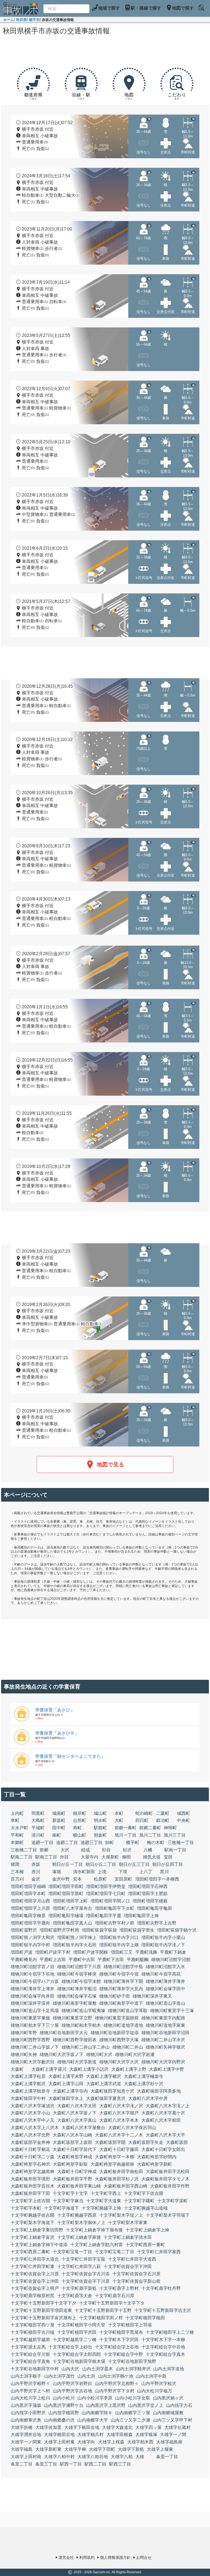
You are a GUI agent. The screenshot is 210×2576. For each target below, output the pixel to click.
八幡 (148, 1850)
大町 (119, 1820)
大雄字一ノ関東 (26, 2442)
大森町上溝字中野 (167, 2069)
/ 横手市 (33, 20)
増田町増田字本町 (28, 1894)
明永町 (100, 1820)
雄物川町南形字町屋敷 (75, 2003)
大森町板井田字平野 (72, 2179)
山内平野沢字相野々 (30, 2384)
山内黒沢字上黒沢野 (106, 2405)
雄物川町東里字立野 (72, 2018)
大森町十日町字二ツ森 (33, 2157)
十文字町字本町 (26, 2208)
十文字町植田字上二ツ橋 (170, 2332)
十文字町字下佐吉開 (144, 2193)
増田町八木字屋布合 (72, 1908)
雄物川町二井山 (128, 2047)
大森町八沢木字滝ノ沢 (121, 2106)
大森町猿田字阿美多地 (159, 2091)
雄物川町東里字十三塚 (172, 2011)
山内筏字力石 (179, 2405)
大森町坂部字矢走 (146, 2142)
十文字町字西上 (106, 2193)
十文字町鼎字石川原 (115, 2296)
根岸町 (80, 1813)
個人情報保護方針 (115, 2557)
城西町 (183, 1813)
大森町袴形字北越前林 (33, 2172)
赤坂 (36, 1864)
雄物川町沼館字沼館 (171, 1960)
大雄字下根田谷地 (82, 2427)
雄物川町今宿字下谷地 (33, 1974)
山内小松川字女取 (133, 2398)
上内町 (17, 1813)
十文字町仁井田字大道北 (35, 2259)
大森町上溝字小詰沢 (89, 2069)
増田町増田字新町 (66, 1894)
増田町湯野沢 (24, 1930)
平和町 (17, 1835)
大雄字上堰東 (160, 2449)
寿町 (77, 1828)
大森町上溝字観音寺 (30, 2091)
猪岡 (15, 1864)
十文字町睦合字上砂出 (70, 2347)
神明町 (170, 1828)
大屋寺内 (89, 1857)
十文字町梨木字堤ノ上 (121, 2215)
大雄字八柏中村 (59, 2457)
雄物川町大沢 (99, 2054)
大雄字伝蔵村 (177, 2427)
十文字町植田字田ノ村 (101, 2318)
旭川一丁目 (126, 1835)
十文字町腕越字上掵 (101, 2208)
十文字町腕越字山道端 (146, 2208)
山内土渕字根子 (26, 2376)
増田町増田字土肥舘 (148, 1894)
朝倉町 (100, 1835)
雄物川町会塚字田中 (165, 1989)
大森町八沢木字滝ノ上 (168, 2106)
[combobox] (66, 9)
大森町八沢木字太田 (77, 2106)
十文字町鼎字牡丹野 (161, 2288)
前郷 (44, 1850)
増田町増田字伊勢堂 (106, 1886)
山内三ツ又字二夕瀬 (130, 2420)
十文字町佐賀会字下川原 (86, 2281)
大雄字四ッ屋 (148, 2427)
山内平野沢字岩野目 (72, 2384)
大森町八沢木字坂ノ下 (75, 2113)
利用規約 (87, 2557)
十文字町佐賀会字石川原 (136, 2274)
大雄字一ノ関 (173, 2435)
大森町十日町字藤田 (119, 2149)
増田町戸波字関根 (91, 1952)
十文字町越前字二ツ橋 (75, 2340)
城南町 (59, 1813)
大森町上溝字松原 (28, 2076)
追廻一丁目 (42, 1843)
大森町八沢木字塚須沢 (33, 2106)
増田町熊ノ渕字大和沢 (33, 1937)
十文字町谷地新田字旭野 (132, 2361)
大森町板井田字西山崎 (126, 2186)
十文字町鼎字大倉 (75, 2296)
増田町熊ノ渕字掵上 (77, 1937)
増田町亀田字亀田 (154, 1908)
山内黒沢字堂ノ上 (146, 2405)
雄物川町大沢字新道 (77, 2062)
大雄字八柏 (122, 2457)
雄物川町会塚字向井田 (33, 1996)
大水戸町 (19, 1828)
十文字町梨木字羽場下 (168, 2215)
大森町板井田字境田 (30, 2179)
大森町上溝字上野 (129, 2069)
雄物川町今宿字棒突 (77, 1974)
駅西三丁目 (120, 2464)
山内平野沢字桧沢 (159, 2384)
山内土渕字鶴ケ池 (116, 2376)
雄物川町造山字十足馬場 (35, 2011)
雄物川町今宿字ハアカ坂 (35, 1981)
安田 (168, 1857)
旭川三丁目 (175, 1835)
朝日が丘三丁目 (134, 1864)
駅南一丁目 (175, 1850)
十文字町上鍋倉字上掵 (147, 2230)
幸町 (15, 1820)
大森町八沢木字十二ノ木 (119, 2135)
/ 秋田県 (20, 20)
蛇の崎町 (144, 1813)
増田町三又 (122, 1952)
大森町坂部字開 (110, 2142)
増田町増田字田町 (66, 1886)
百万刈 (17, 1879)
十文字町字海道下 (62, 2208)
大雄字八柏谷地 (93, 2457)
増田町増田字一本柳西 (157, 1879)
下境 (123, 1872)
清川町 (38, 1835)
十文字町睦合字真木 (165, 2354)
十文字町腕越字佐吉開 (33, 2215)
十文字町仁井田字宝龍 (83, 2259)
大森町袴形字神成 (75, 2157)
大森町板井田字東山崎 (79, 2186)
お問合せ (144, 2557)
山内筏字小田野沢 (28, 2413)
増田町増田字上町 (70, 1901)
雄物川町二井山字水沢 (163, 2040)
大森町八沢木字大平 (165, 2135)
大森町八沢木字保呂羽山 (132, 2128)
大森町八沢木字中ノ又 (33, 2120)
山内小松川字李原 (95, 2398)
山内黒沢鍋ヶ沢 (168, 2398)
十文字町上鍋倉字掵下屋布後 (94, 2230)
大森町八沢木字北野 (30, 2135)
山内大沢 (70, 2369)
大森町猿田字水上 (66, 2098)
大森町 (17, 2069)
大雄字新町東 (48, 2449)
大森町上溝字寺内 (70, 2091)
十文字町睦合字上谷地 (117, 2347)
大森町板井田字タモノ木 (165, 2179)
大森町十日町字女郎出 (163, 2149)
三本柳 (17, 1872)
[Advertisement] (105, 52)
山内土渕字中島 (151, 2376)
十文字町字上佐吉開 (30, 2201)
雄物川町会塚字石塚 (77, 1996)
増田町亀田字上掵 (141, 1916)
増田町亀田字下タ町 (115, 1908)
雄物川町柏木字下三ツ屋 (35, 2025)
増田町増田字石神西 (148, 1886)
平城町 (38, 1828)
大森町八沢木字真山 (77, 2120)
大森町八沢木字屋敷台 (83, 2128)
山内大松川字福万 (154, 2391)
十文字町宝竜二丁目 (115, 2252)
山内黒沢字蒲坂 (26, 2405)
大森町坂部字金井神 (30, 2142)
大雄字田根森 (119, 2435)
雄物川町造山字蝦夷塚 (83, 2011)
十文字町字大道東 (104, 2201)
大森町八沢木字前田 (161, 2120)
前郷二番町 (150, 1828)
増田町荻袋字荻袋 (99, 1930)
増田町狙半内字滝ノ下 (163, 1945)
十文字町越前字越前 (30, 2340)
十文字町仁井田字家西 (159, 2252)
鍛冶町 (163, 1820)
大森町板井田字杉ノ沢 (117, 2179)
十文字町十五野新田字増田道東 (41, 2310)
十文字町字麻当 (68, 2201)
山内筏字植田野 (64, 2413)
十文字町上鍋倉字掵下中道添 (39, 2245)
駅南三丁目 (46, 1857)
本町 (119, 1813)
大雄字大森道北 (117, 2427)
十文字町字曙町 (139, 2201)
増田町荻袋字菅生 (137, 1930)
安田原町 (123, 1879)
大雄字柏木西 (140, 2442)
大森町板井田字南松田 (121, 2172)
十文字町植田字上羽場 (130, 2325)
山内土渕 (86, 2376)
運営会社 (66, 2557)
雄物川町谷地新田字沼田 (165, 2033)
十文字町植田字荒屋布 (121, 2332)
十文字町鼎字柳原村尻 (33, 2296)
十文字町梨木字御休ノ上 (81, 2223)
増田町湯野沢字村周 (59, 1930)
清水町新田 (84, 1872)
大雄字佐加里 (48, 2427)
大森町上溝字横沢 (104, 2076)
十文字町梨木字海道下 (33, 2223)
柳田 (127, 1857)
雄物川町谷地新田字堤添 (115, 2033)
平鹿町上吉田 (53, 1960)
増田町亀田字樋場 (66, 1916)
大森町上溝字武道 (104, 2084)
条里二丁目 (22, 2464)
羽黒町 (38, 1813)
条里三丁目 (46, 2464)
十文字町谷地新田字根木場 (79, 2361)
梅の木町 (156, 1843)
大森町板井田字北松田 (168, 2172)
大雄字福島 (22, 2449)
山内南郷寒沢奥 (26, 2420)
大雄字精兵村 (91, 2435)
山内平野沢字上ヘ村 (30, 2391)
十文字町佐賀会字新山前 (136, 2281)
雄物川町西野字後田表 (75, 2040)
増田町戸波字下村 (53, 1952)
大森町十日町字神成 (77, 2172)
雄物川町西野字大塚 (119, 2040)
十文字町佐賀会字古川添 (86, 2274)
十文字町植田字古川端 (33, 2332)
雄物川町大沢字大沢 (119, 2062)
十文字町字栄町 (173, 2201)
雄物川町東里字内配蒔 (163, 2018)
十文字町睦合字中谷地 (163, 2347)
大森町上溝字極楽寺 (144, 2076)
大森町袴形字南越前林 (112, 2164)
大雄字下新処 (131, 2449)
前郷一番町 (126, 1828)
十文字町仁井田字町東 (33, 2266)
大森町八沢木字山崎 (72, 2135)
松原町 (100, 1879)
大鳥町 (38, 1820)
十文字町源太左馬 (28, 2347)
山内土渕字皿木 (98, 2369)
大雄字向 (86, 2442)
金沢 (36, 1879)
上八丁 (146, 1872)
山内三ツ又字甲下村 (173, 2420)
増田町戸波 (22, 1952)
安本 (77, 1879)
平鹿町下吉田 (111, 1960)
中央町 (183, 1820)
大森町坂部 (177, 2142)
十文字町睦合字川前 (30, 2354)
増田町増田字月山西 (30, 1901)
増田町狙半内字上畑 (119, 1945)
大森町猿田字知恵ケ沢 (112, 2091)
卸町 (110, 1843)
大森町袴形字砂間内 (157, 2157)
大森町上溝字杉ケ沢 (144, 2084)
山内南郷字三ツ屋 (133, 2413)
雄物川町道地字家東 (165, 2025)
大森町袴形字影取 (70, 2164)
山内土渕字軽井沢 (133, 2369)
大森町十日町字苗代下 (75, 2149)
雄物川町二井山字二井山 (86, 2047)
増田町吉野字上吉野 (157, 1923)
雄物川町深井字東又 (152, 1996)
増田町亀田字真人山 (72, 1923)
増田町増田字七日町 (106, 1894)
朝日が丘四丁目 (168, 1864)
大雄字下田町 (102, 2449)
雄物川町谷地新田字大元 (64, 2033)
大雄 (140, 2457)
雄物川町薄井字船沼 (77, 1989)
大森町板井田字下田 (30, 2193)
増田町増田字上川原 (30, 1908)
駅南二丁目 (22, 1857)
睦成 (86, 1850)
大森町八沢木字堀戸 (119, 2113)
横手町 (133, 1843)
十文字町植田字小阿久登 (81, 2325)
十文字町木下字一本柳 (163, 2340)
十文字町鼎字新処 (79, 2288)
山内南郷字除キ (97, 2413)
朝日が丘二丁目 (101, 1864)
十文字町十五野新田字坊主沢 (163, 2310)
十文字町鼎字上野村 (119, 2288)
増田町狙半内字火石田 (75, 1945)
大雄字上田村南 (26, 2457)
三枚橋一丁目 (181, 1843)
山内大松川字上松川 (30, 2398)
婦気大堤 (152, 1857)
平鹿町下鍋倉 (173, 1952)
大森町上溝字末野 (66, 2076)
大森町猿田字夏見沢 (106, 2098)
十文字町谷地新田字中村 (35, 2369)
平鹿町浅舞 (146, 1952)
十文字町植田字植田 (145, 2318)
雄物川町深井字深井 (30, 2003)
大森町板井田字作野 (170, 2186)
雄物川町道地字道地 (123, 2025)
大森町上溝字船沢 (28, 2084)
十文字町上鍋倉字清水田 (128, 2237)
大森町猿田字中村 (28, 2098)
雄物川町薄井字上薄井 (33, 1989)
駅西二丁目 (95, 2464)
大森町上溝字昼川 (49, 2069)
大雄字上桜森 (111, 2442)
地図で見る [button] (110, 1465)
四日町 (142, 1820)
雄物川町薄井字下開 (123, 1981)
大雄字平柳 (75, 2449)
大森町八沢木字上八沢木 (35, 2128)
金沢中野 (61, 1879)
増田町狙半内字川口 (119, 1937)
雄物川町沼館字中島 (123, 1967)
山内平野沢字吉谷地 (72, 2391)
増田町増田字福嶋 (28, 1886)
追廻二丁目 (67, 1843)
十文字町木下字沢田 (119, 2340)
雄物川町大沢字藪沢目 (33, 2062)
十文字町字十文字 (70, 2193)
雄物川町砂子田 (115, 1996)
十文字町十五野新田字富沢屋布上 (43, 2318)
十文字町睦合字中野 (123, 2354)
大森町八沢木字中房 (148, 2098)
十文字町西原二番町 (30, 2252)
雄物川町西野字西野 (30, 2040)
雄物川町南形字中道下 (121, 2003)
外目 (64, 1857)
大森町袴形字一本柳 (115, 2157)
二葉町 (163, 1813)
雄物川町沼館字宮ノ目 (33, 1967)
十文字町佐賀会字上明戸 (35, 2288)
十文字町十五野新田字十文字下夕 (43, 2303)
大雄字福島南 (169, 2442)
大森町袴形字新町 (154, 2164)
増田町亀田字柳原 (28, 1916)
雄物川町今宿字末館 (81, 1981)
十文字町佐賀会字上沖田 (35, 2281)
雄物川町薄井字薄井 (165, 1981)
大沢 (65, 1850)
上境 (102, 1872)
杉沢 (127, 1850)
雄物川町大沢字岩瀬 (135, 2054)
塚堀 (57, 1872)
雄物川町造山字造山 (165, 2003)
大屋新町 (110, 1857)
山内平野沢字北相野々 (117, 2384)
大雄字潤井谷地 (26, 2435)
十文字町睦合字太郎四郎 (77, 2354)
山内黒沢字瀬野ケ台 (64, 2405)
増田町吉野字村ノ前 (115, 1923)
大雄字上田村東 (59, 2442)
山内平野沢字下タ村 (115, 2391)
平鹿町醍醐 (138, 1960)
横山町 (80, 1835)
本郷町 (17, 1843)
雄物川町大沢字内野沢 (163, 2062)
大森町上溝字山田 (66, 2084)
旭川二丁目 (150, 1835)
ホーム (9, 20)
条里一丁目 (167, 2457)
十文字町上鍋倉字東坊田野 (37, 2230)
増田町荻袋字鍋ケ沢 (177, 1930)
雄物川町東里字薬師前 (117, 2018)
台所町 (80, 1820)
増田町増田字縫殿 (150, 1901)
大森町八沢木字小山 (30, 2113)
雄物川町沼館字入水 (165, 1967)
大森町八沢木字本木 (119, 2120)
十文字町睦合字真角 (30, 2361)
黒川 (164, 1872)
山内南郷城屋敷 (168, 2413)
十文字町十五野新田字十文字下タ (112, 2303)
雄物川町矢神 (24, 2054)
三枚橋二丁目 (24, 1850)
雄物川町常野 (24, 2033)
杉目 (106, 1850)
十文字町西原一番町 (145, 2245)
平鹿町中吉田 (82, 1960)
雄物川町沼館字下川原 (79, 1967)
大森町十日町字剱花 (30, 2149)
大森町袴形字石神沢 (30, 2164)
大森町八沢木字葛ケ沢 (163, 2113)
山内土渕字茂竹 (59, 2376)
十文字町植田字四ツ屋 (33, 2325)
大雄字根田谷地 (59, 2435)
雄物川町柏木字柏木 (81, 2025)
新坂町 (59, 1820)
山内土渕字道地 (169, 2369)
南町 (57, 1835)
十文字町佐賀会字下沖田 (128, 2266)
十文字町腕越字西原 (77, 2215)
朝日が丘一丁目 (68, 1864)
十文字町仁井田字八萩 (79, 2266)
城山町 (100, 1813)
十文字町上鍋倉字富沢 (33, 2237)
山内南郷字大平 (93, 2420)
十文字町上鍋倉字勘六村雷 (97, 2245)
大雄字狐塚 (146, 2435)
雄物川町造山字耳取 (128, 2011)
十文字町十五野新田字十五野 (103, 2310)
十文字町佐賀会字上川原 (35, 2274)
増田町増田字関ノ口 (110, 1901)
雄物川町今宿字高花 (161, 1974)
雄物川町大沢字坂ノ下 (62, 2054)
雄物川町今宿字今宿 (119, 1974)
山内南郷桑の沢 (59, 2420)
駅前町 (100, 1828)
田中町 (59, 1828)
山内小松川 (64, 2398)
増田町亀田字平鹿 (104, 1916)
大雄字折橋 (22, 2427)
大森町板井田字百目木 (33, 2186)
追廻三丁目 (92, 1843)
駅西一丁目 (71, 2464)
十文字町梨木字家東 (128, 2223)
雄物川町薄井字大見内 (121, 1989)
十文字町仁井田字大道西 (132, 2259)
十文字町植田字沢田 (77, 2332)
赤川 (36, 1872)
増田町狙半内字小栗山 (163, 1937)
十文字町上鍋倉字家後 (79, 2237)
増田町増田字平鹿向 (30, 1923)
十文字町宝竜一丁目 (72, 2252)
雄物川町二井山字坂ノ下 (35, 2047)
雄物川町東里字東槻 (30, 2018)
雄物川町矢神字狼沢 (165, 2047)
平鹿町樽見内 (24, 1960)
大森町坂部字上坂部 (72, 2142)
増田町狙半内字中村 (30, 1945)
